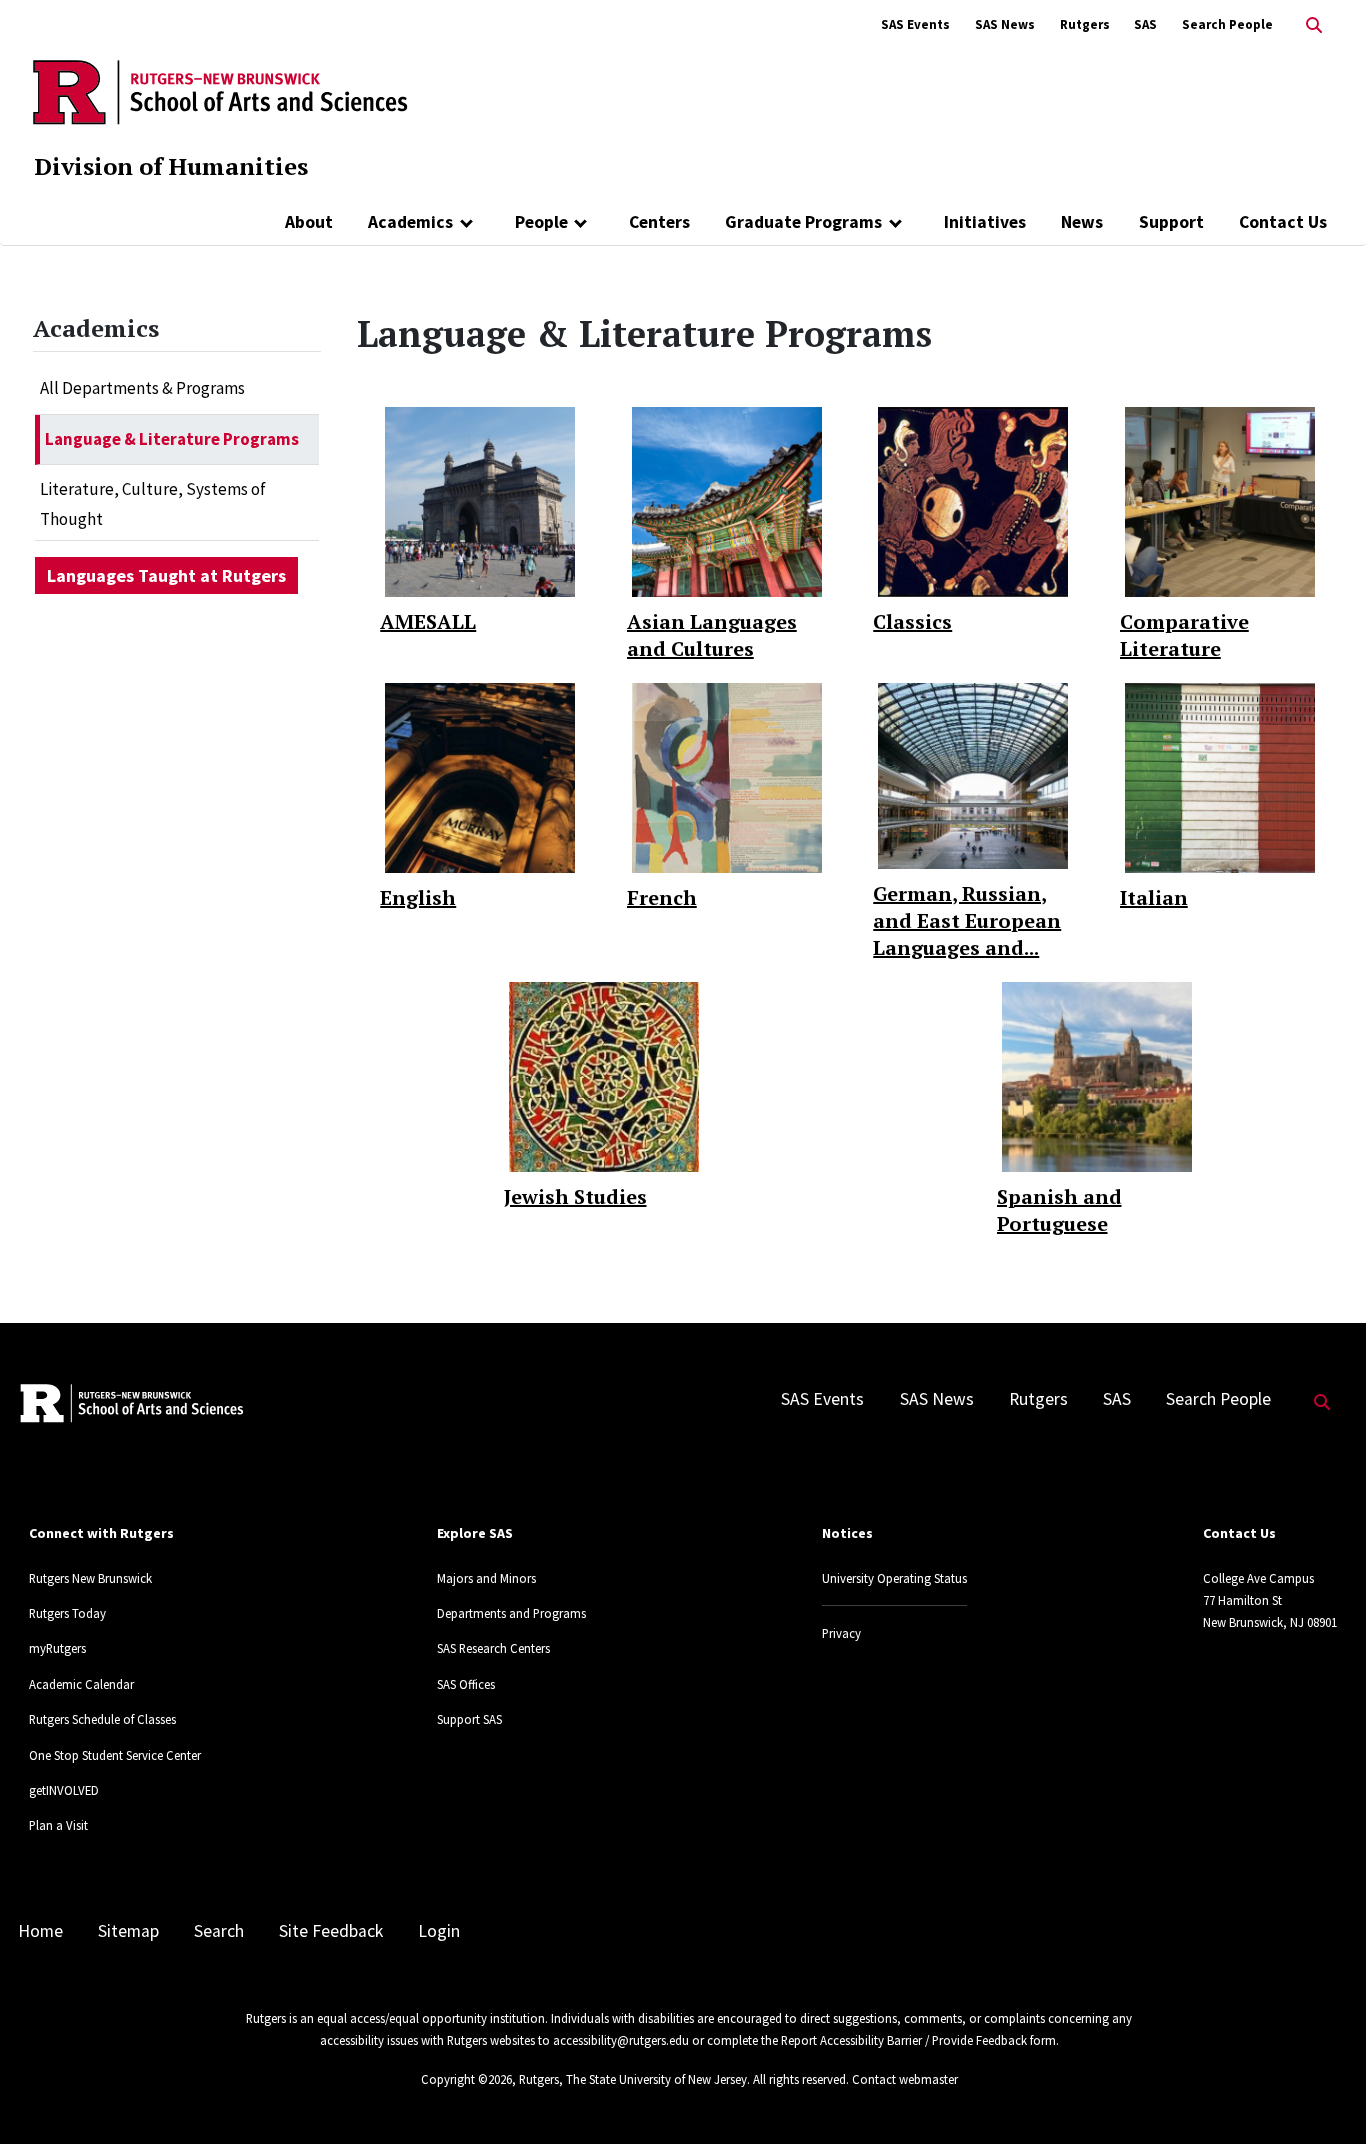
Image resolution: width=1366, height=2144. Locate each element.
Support (1171, 222)
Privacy (841, 1633)
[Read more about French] (727, 777)
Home (40, 1931)
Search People (1227, 24)
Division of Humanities (171, 166)
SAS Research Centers (493, 1648)
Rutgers (1085, 24)
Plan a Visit (58, 1825)
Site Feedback (331, 1931)
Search (219, 1931)
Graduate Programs (803, 222)
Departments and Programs (511, 1613)
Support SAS (469, 1719)
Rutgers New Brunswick (90, 1578)
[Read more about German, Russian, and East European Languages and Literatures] (973, 774)
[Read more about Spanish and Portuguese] (1097, 1075)
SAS (1145, 24)
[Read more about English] (480, 777)
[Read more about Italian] (1220, 777)
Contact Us (1283, 222)
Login (439, 1931)
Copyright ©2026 (466, 2079)
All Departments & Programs (142, 388)
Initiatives (985, 222)
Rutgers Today (67, 1613)
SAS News (1005, 24)
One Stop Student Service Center (115, 1755)
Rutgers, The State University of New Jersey (633, 2079)
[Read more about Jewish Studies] (604, 1075)
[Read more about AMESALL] (480, 501)
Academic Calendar (81, 1684)
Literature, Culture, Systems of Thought (153, 504)
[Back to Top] (1322, 2095)
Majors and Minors (486, 1578)
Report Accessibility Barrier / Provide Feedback (904, 2040)
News (1082, 222)
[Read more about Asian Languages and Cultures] (727, 501)
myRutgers (57, 1648)
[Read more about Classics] (973, 501)
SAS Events (915, 24)
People (541, 222)
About (309, 222)
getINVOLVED (64, 1790)
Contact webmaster (905, 2079)
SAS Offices (466, 1684)
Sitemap (128, 1931)
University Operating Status (894, 1578)
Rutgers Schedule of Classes (102, 1719)
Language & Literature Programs (172, 439)
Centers (659, 222)
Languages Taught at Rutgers (166, 575)
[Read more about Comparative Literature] (1220, 501)
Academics (410, 222)
